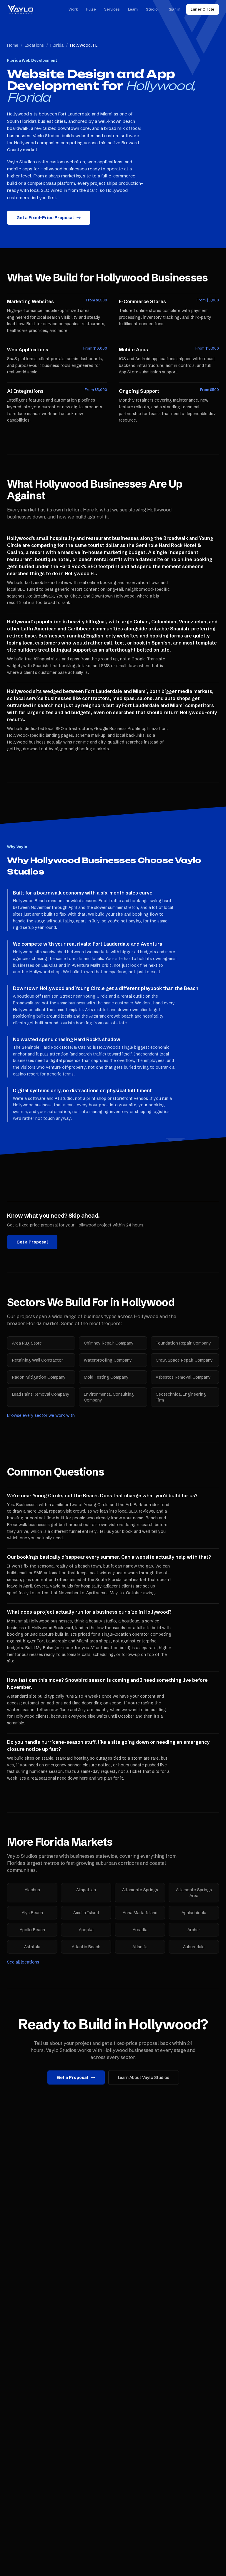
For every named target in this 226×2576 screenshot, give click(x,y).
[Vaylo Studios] (20, 9)
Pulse (91, 9)
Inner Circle (203, 9)
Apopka (86, 1930)
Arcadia (140, 1930)
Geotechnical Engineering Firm (181, 1397)
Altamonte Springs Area (194, 1893)
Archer (194, 1930)
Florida (57, 45)
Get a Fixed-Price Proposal (45, 218)
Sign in (175, 9)
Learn (133, 9)
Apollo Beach (32, 1930)
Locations (34, 45)
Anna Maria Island (140, 1913)
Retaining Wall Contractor (38, 1360)
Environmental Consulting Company (109, 1397)
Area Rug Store (27, 1343)
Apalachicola (194, 1913)
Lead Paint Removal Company (41, 1394)
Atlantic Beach (86, 1947)
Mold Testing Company (106, 1377)
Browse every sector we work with (41, 1415)
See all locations (23, 1962)
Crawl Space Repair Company (184, 1360)
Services (112, 9)
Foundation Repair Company (183, 1343)
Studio (152, 9)
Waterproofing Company (108, 1360)
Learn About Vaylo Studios (144, 2077)
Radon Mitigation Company (39, 1377)
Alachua (32, 1890)
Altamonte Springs (140, 1890)
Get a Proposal (32, 1242)
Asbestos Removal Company (183, 1377)
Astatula (32, 1947)
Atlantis (140, 1947)
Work (73, 9)
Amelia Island (86, 1913)
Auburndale (194, 1947)
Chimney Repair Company (109, 1343)
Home (13, 45)
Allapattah (86, 1890)
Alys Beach (32, 1913)
